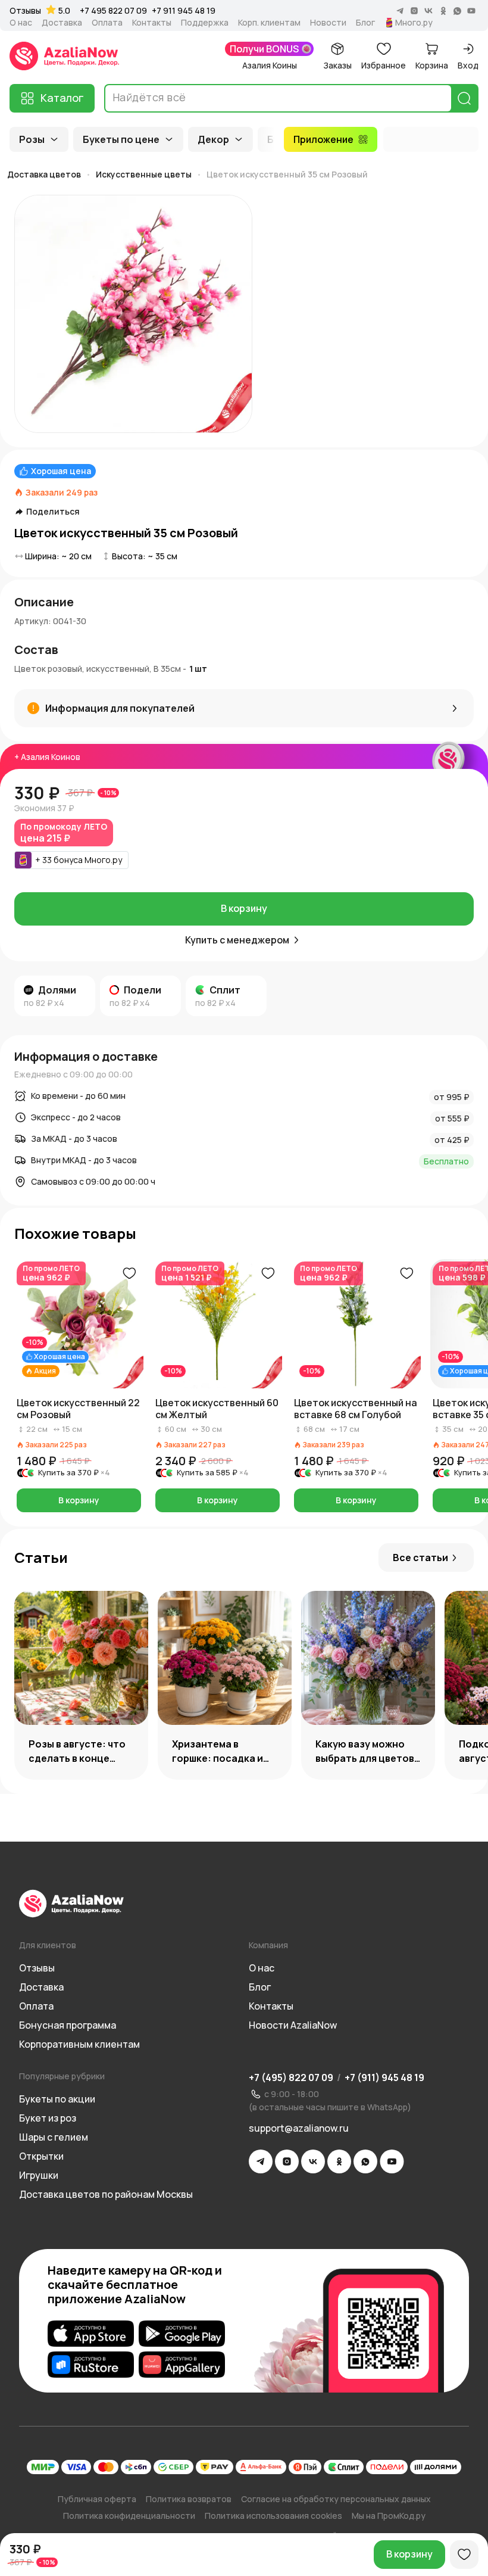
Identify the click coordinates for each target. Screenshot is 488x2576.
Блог (365, 23)
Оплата (107, 23)
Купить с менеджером (237, 940)
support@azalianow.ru (299, 2128)
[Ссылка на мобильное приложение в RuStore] (91, 2365)
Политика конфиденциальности (129, 2516)
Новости (328, 23)
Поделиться (53, 512)
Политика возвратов (189, 2499)
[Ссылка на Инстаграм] (287, 2161)
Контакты (152, 23)
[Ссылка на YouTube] (392, 2161)
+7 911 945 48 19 (184, 10)
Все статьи (420, 1558)
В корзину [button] (79, 1500)
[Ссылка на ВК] (313, 2161)
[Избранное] (464, 2555)
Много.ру (414, 23)
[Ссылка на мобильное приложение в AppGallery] (182, 2365)
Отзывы (25, 11)
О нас (21, 23)
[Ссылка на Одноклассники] (339, 2161)
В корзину (244, 908)
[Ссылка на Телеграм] (261, 2161)
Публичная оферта (97, 2499)
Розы (32, 139)
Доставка (62, 23)
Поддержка (205, 23)
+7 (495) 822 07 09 (291, 2077)
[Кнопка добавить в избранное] (129, 1273)
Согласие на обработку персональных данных (336, 2499)
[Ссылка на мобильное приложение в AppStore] (91, 2334)
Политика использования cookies (273, 2516)
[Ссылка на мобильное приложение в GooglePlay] (182, 2334)
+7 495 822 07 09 (113, 10)
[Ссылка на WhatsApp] (365, 2161)
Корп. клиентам (269, 23)
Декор (213, 139)
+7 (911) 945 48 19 (384, 2077)
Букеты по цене (121, 139)
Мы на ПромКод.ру (389, 2516)
